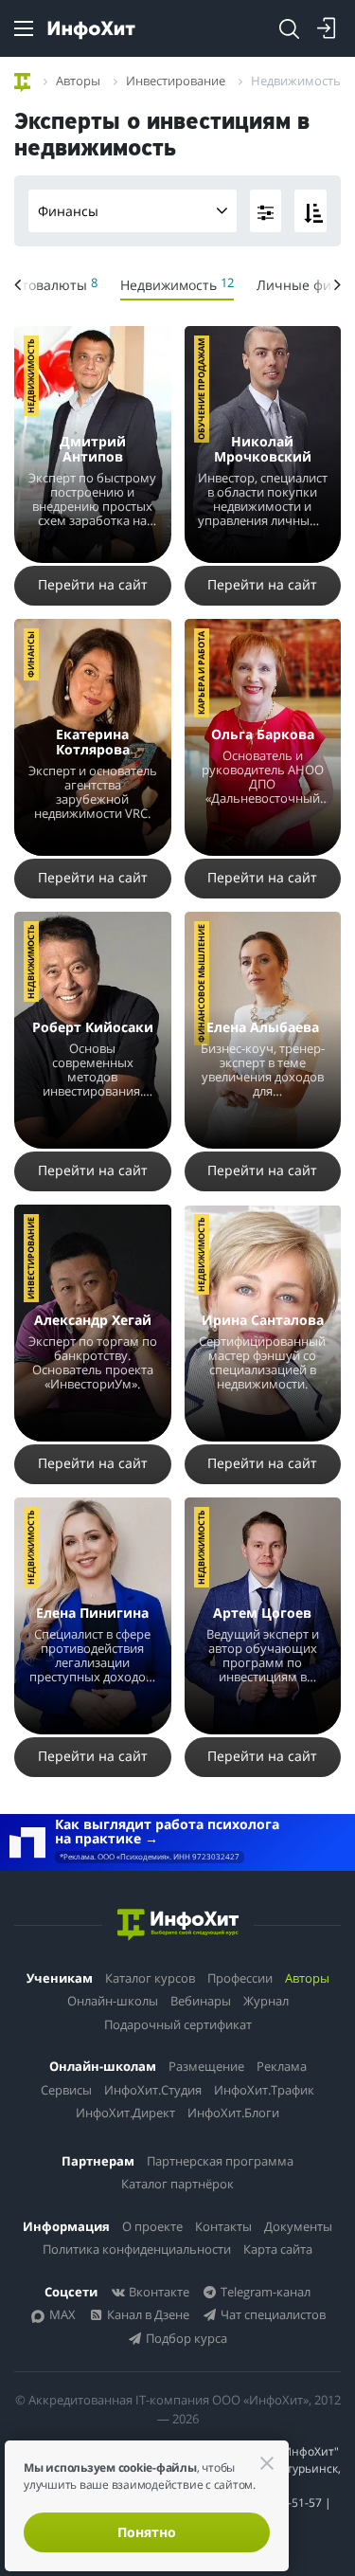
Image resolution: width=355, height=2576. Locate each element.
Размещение (206, 2066)
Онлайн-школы (113, 2001)
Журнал (266, 2001)
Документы (298, 2226)
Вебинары (201, 2001)
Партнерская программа (220, 2161)
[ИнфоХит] (91, 30)
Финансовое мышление (201, 983)
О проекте (152, 2226)
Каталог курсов (150, 1978)
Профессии (240, 1978)
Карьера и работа (201, 673)
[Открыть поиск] (289, 28)
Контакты (223, 2226)
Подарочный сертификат (178, 2024)
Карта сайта (278, 2249)
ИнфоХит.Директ (125, 2113)
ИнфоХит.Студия (153, 2090)
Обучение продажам (201, 389)
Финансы (68, 211)
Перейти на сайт (93, 584)
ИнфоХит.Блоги (233, 2113)
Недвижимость (31, 376)
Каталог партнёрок (177, 2184)
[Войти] (327, 28)
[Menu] (24, 28)
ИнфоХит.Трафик (264, 2090)
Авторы (307, 1978)
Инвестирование (31, 1258)
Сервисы (66, 2090)
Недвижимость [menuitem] (177, 284)
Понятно (147, 2532)
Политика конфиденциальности (137, 2249)
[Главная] (22, 80)
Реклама (282, 2066)
